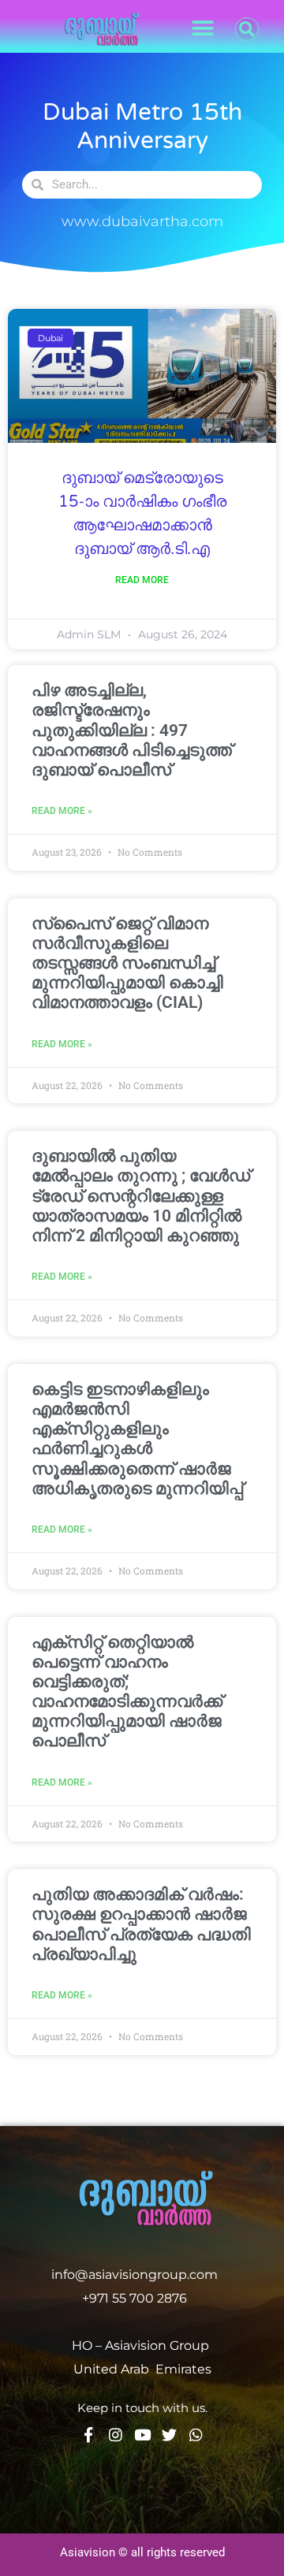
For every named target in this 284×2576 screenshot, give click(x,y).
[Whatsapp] (196, 2435)
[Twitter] (169, 2435)
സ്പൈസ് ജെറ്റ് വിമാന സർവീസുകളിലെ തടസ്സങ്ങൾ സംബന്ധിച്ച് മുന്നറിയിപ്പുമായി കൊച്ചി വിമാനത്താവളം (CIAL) (127, 963)
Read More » (62, 811)
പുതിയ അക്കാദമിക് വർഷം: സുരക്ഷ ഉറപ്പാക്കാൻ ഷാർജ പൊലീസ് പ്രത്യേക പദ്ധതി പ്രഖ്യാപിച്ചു (141, 1924)
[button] (202, 29)
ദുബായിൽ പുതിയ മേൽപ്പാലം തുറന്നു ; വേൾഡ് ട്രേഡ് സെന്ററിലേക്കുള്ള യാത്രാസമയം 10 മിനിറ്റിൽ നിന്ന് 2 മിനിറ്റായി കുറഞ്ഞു (141, 1196)
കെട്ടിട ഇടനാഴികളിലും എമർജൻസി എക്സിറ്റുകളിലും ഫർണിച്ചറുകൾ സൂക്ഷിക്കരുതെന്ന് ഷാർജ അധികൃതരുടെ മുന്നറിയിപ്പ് (137, 1439)
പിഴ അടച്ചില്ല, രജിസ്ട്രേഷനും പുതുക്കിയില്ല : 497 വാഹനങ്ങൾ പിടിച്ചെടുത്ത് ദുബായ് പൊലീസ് (132, 730)
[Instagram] (116, 2435)
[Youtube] (142, 2435)
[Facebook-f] (89, 2435)
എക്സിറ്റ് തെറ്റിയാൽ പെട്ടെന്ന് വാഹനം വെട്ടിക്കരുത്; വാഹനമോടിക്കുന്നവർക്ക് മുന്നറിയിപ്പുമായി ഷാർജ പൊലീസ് (127, 1692)
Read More (142, 580)
